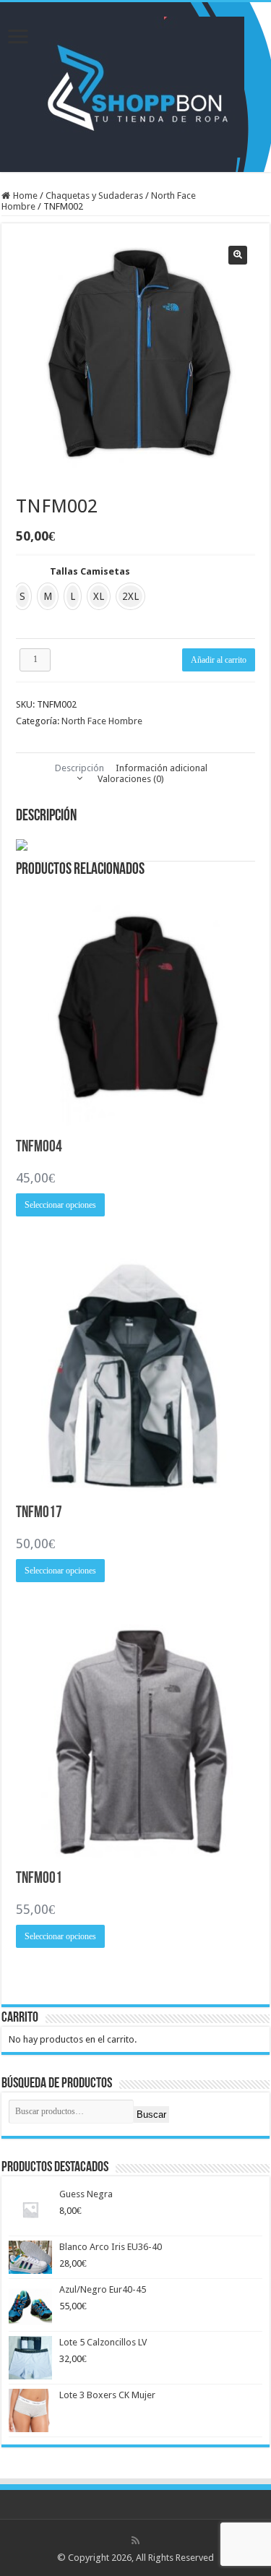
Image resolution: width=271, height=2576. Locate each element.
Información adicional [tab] (162, 768)
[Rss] (135, 2541)
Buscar (151, 2115)
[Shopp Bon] (135, 85)
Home (25, 196)
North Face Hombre (102, 721)
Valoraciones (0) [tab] (131, 779)
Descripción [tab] (79, 768)
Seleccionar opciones (60, 1205)
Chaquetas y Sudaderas (94, 196)
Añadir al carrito (219, 660)
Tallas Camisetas (90, 571)
